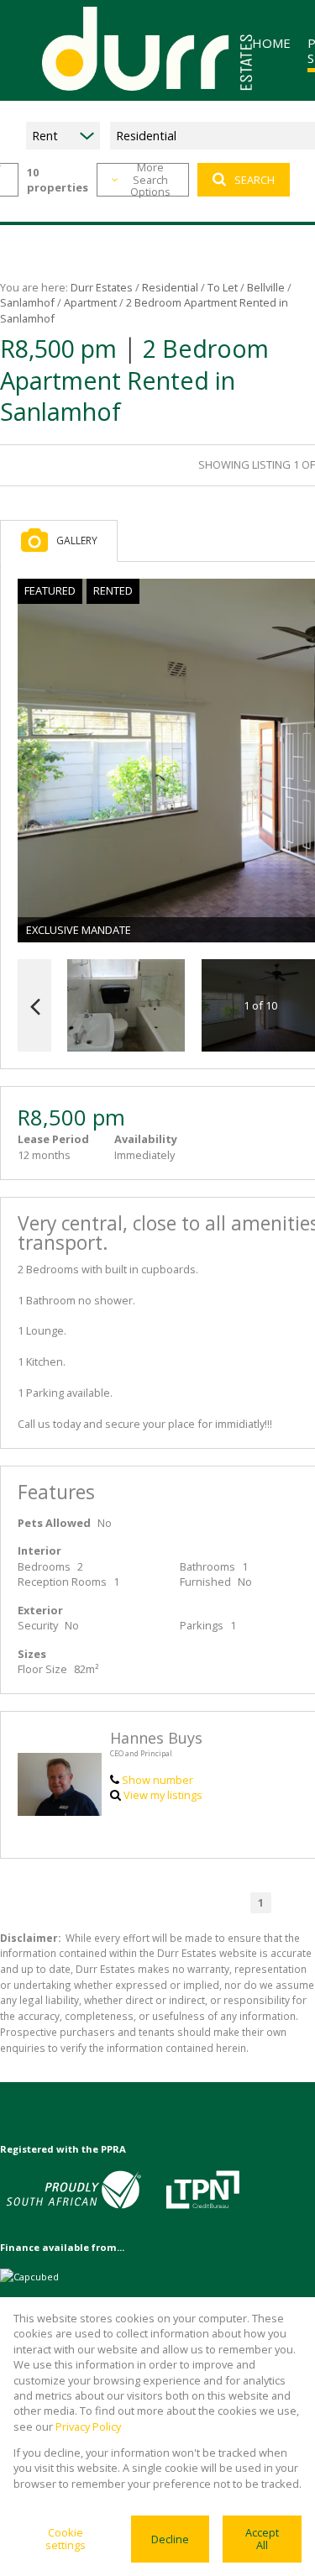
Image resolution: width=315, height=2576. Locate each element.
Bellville (266, 287)
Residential (170, 287)
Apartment (90, 302)
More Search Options (150, 180)
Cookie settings (66, 2539)
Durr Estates (102, 287)
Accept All (262, 2539)
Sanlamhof (27, 302)
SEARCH (255, 180)
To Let (223, 287)
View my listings (163, 1795)
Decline (170, 2539)
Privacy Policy (88, 2426)
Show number (157, 1780)
